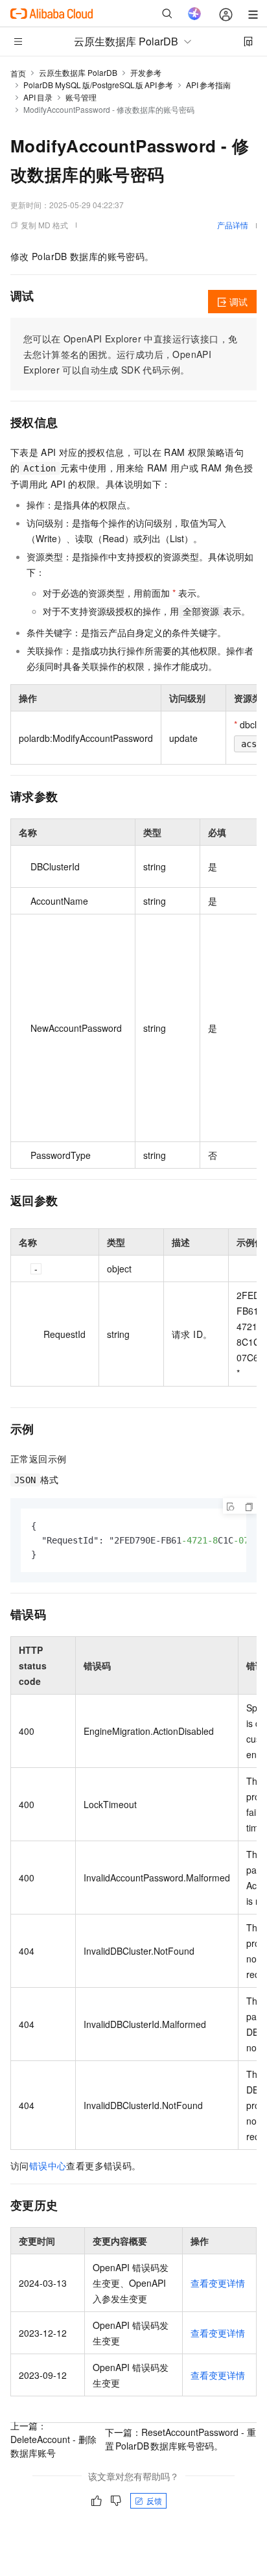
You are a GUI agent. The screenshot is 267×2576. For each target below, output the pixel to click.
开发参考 (146, 72)
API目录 (38, 97)
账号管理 (81, 97)
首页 (18, 73)
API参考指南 (208, 85)
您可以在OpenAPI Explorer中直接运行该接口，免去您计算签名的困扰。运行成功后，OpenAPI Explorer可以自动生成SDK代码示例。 (130, 354)
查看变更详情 (218, 2283)
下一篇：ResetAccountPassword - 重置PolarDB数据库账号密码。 (180, 2439)
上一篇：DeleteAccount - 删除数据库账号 (53, 2439)
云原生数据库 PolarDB (78, 72)
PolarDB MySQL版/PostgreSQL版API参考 (98, 85)
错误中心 (48, 2165)
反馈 (154, 2500)
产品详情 (233, 225)
